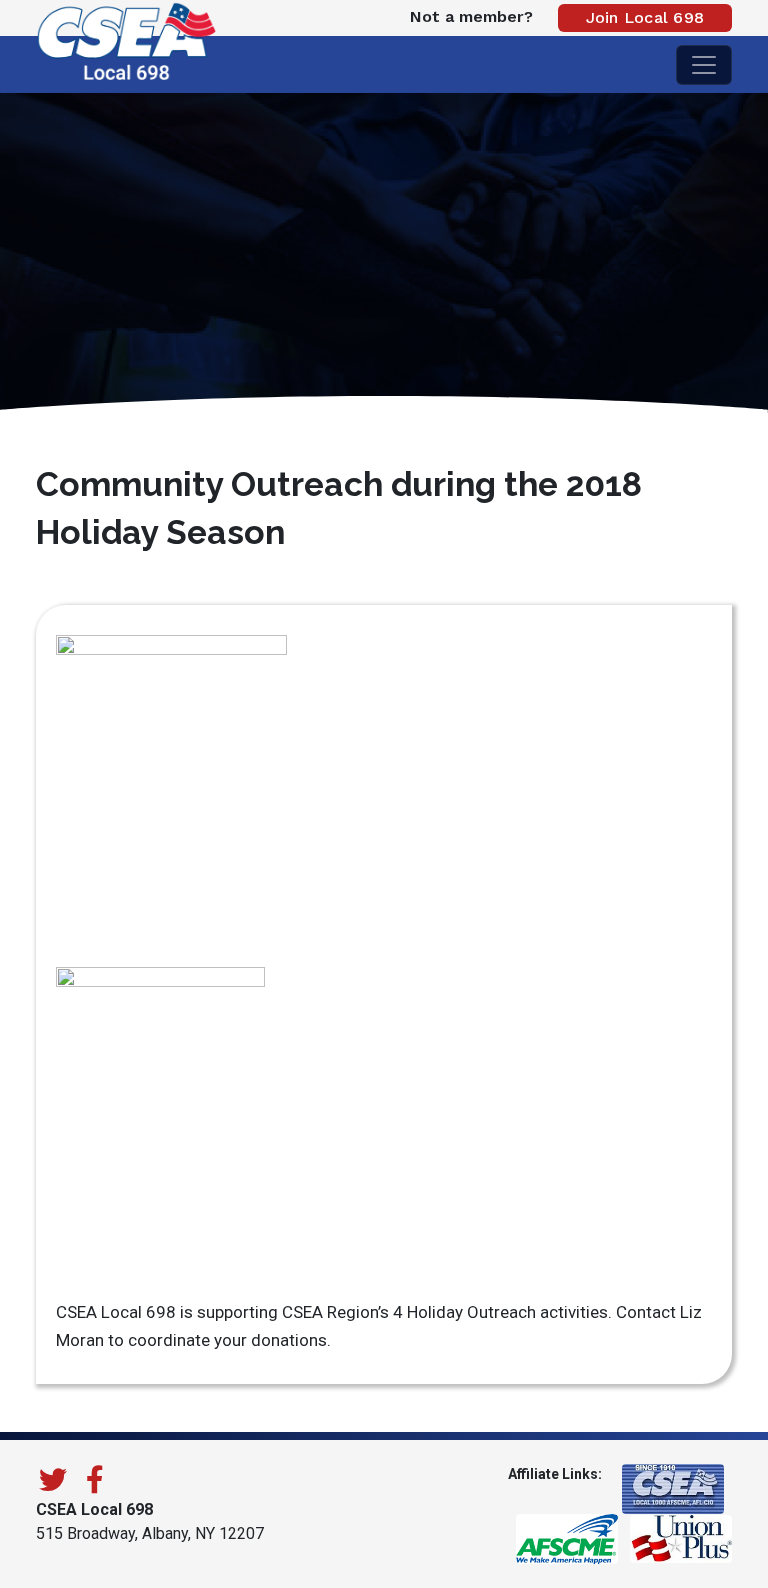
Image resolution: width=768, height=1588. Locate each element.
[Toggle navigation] (704, 65)
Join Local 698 (645, 17)
